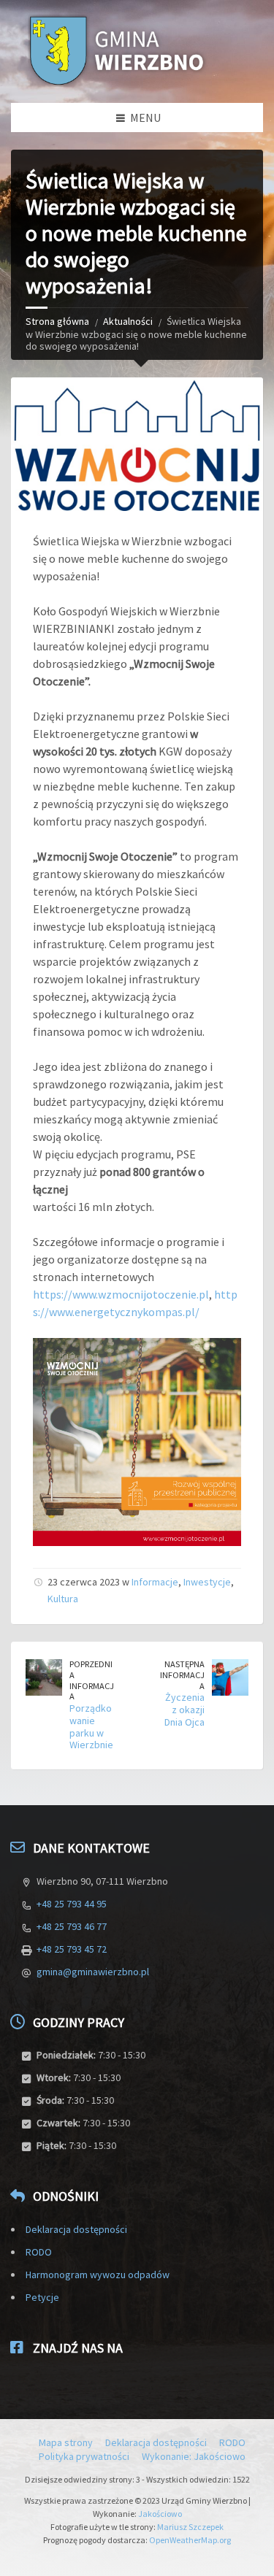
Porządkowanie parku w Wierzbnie (91, 1726)
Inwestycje (207, 1582)
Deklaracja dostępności (76, 2229)
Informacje (155, 1582)
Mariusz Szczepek (190, 2527)
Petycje (42, 2297)
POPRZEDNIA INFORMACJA (92, 1680)
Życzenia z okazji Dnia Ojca (184, 1710)
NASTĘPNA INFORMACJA (182, 1675)
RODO (39, 2252)
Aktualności (128, 321)
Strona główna (57, 321)
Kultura (63, 1599)
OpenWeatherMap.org (190, 2540)
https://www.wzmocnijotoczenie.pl (121, 1294)
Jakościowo (160, 2514)
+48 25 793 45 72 (72, 1949)
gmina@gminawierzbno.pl (93, 1972)
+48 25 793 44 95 (72, 1904)
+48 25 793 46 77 (72, 1926)
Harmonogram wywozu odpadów (98, 2275)
